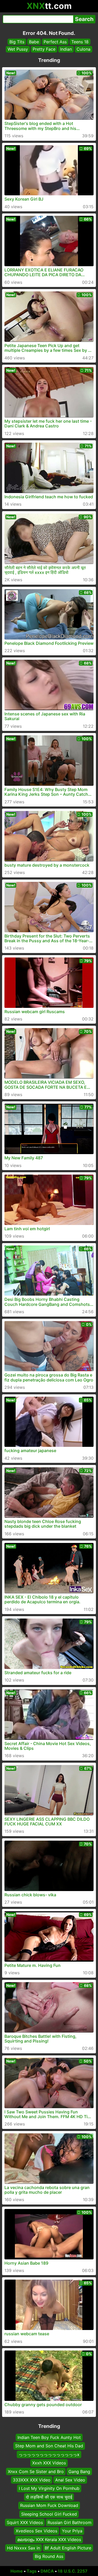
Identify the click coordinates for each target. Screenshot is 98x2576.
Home (17, 2571)
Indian (66, 49)
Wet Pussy (18, 49)
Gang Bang (79, 2471)
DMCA (47, 2571)
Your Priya (72, 2531)
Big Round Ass (49, 2556)
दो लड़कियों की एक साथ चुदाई (49, 2497)
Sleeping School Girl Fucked (49, 2514)
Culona (83, 49)
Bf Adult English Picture (68, 2548)
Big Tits (17, 42)
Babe (34, 42)
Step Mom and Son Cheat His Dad (49, 2446)
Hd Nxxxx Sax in (24, 2548)
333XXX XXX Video (32, 2480)
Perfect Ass (55, 42)
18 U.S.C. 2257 (73, 2571)
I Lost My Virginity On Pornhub (49, 2488)
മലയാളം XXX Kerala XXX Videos (49, 2539)
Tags (32, 2571)
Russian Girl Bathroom (70, 2522)
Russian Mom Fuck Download (49, 2505)
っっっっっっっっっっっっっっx (49, 2454)
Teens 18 (80, 42)
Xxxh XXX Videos (49, 2463)
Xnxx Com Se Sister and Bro (36, 2471)
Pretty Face (44, 49)
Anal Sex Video (70, 2480)
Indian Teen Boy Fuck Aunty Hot (49, 2437)
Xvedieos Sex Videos (36, 2531)
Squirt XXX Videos (25, 2522)
